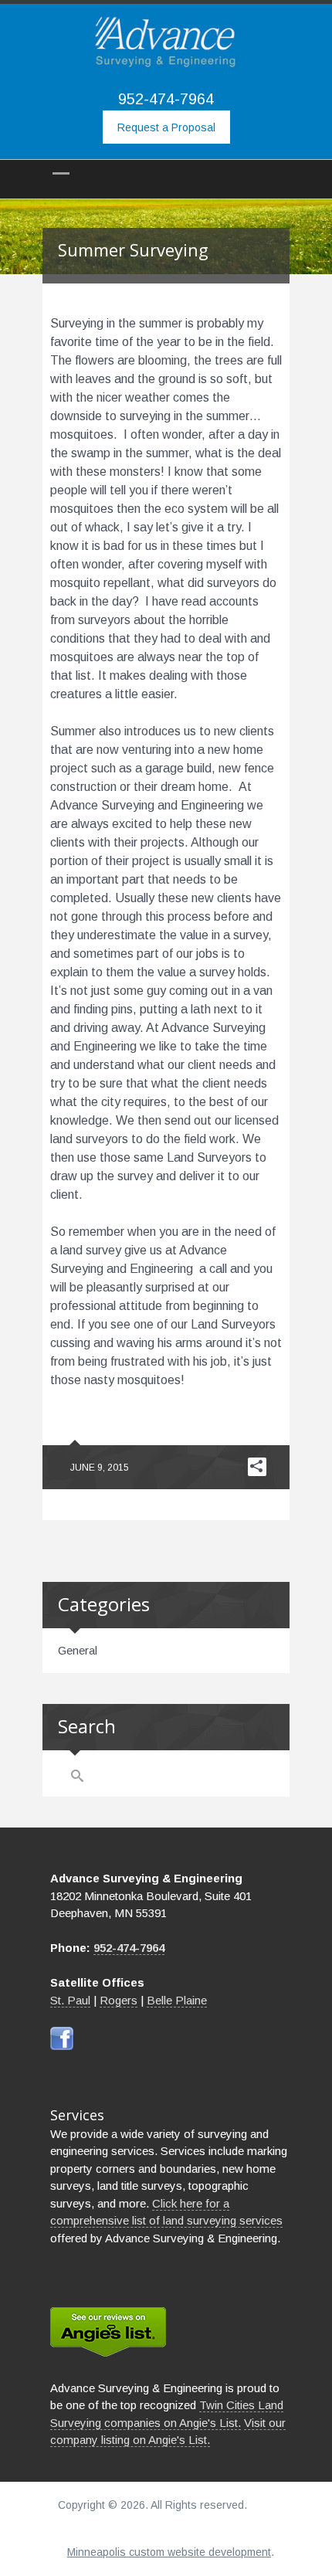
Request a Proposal (166, 127)
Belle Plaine (177, 2000)
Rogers (119, 2000)
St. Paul (70, 2000)
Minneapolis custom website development (169, 2552)
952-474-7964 (166, 99)
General (78, 1650)
